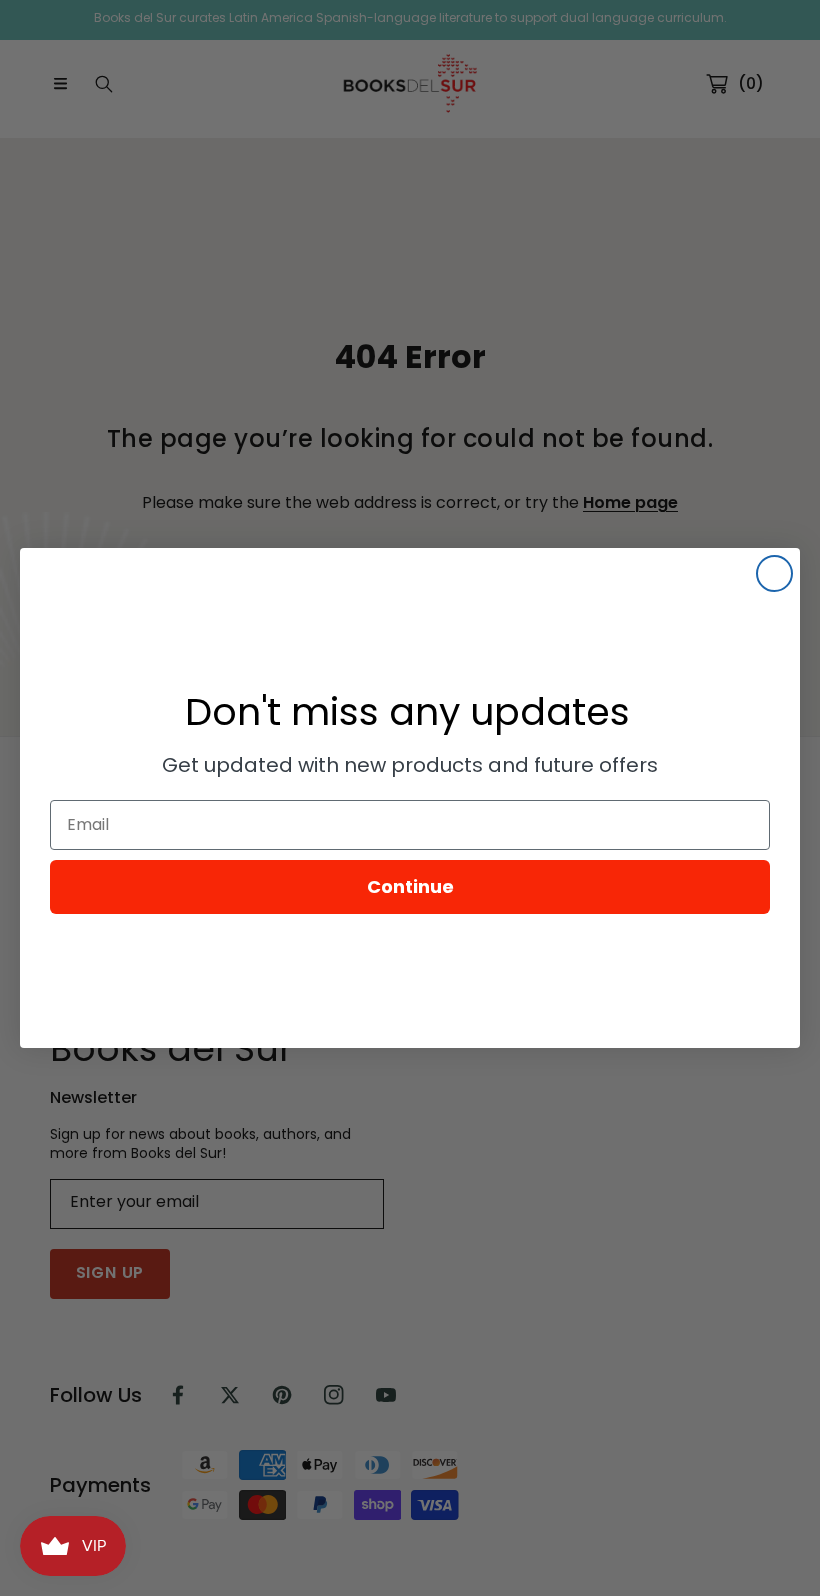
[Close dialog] (774, 573)
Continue (410, 886)
